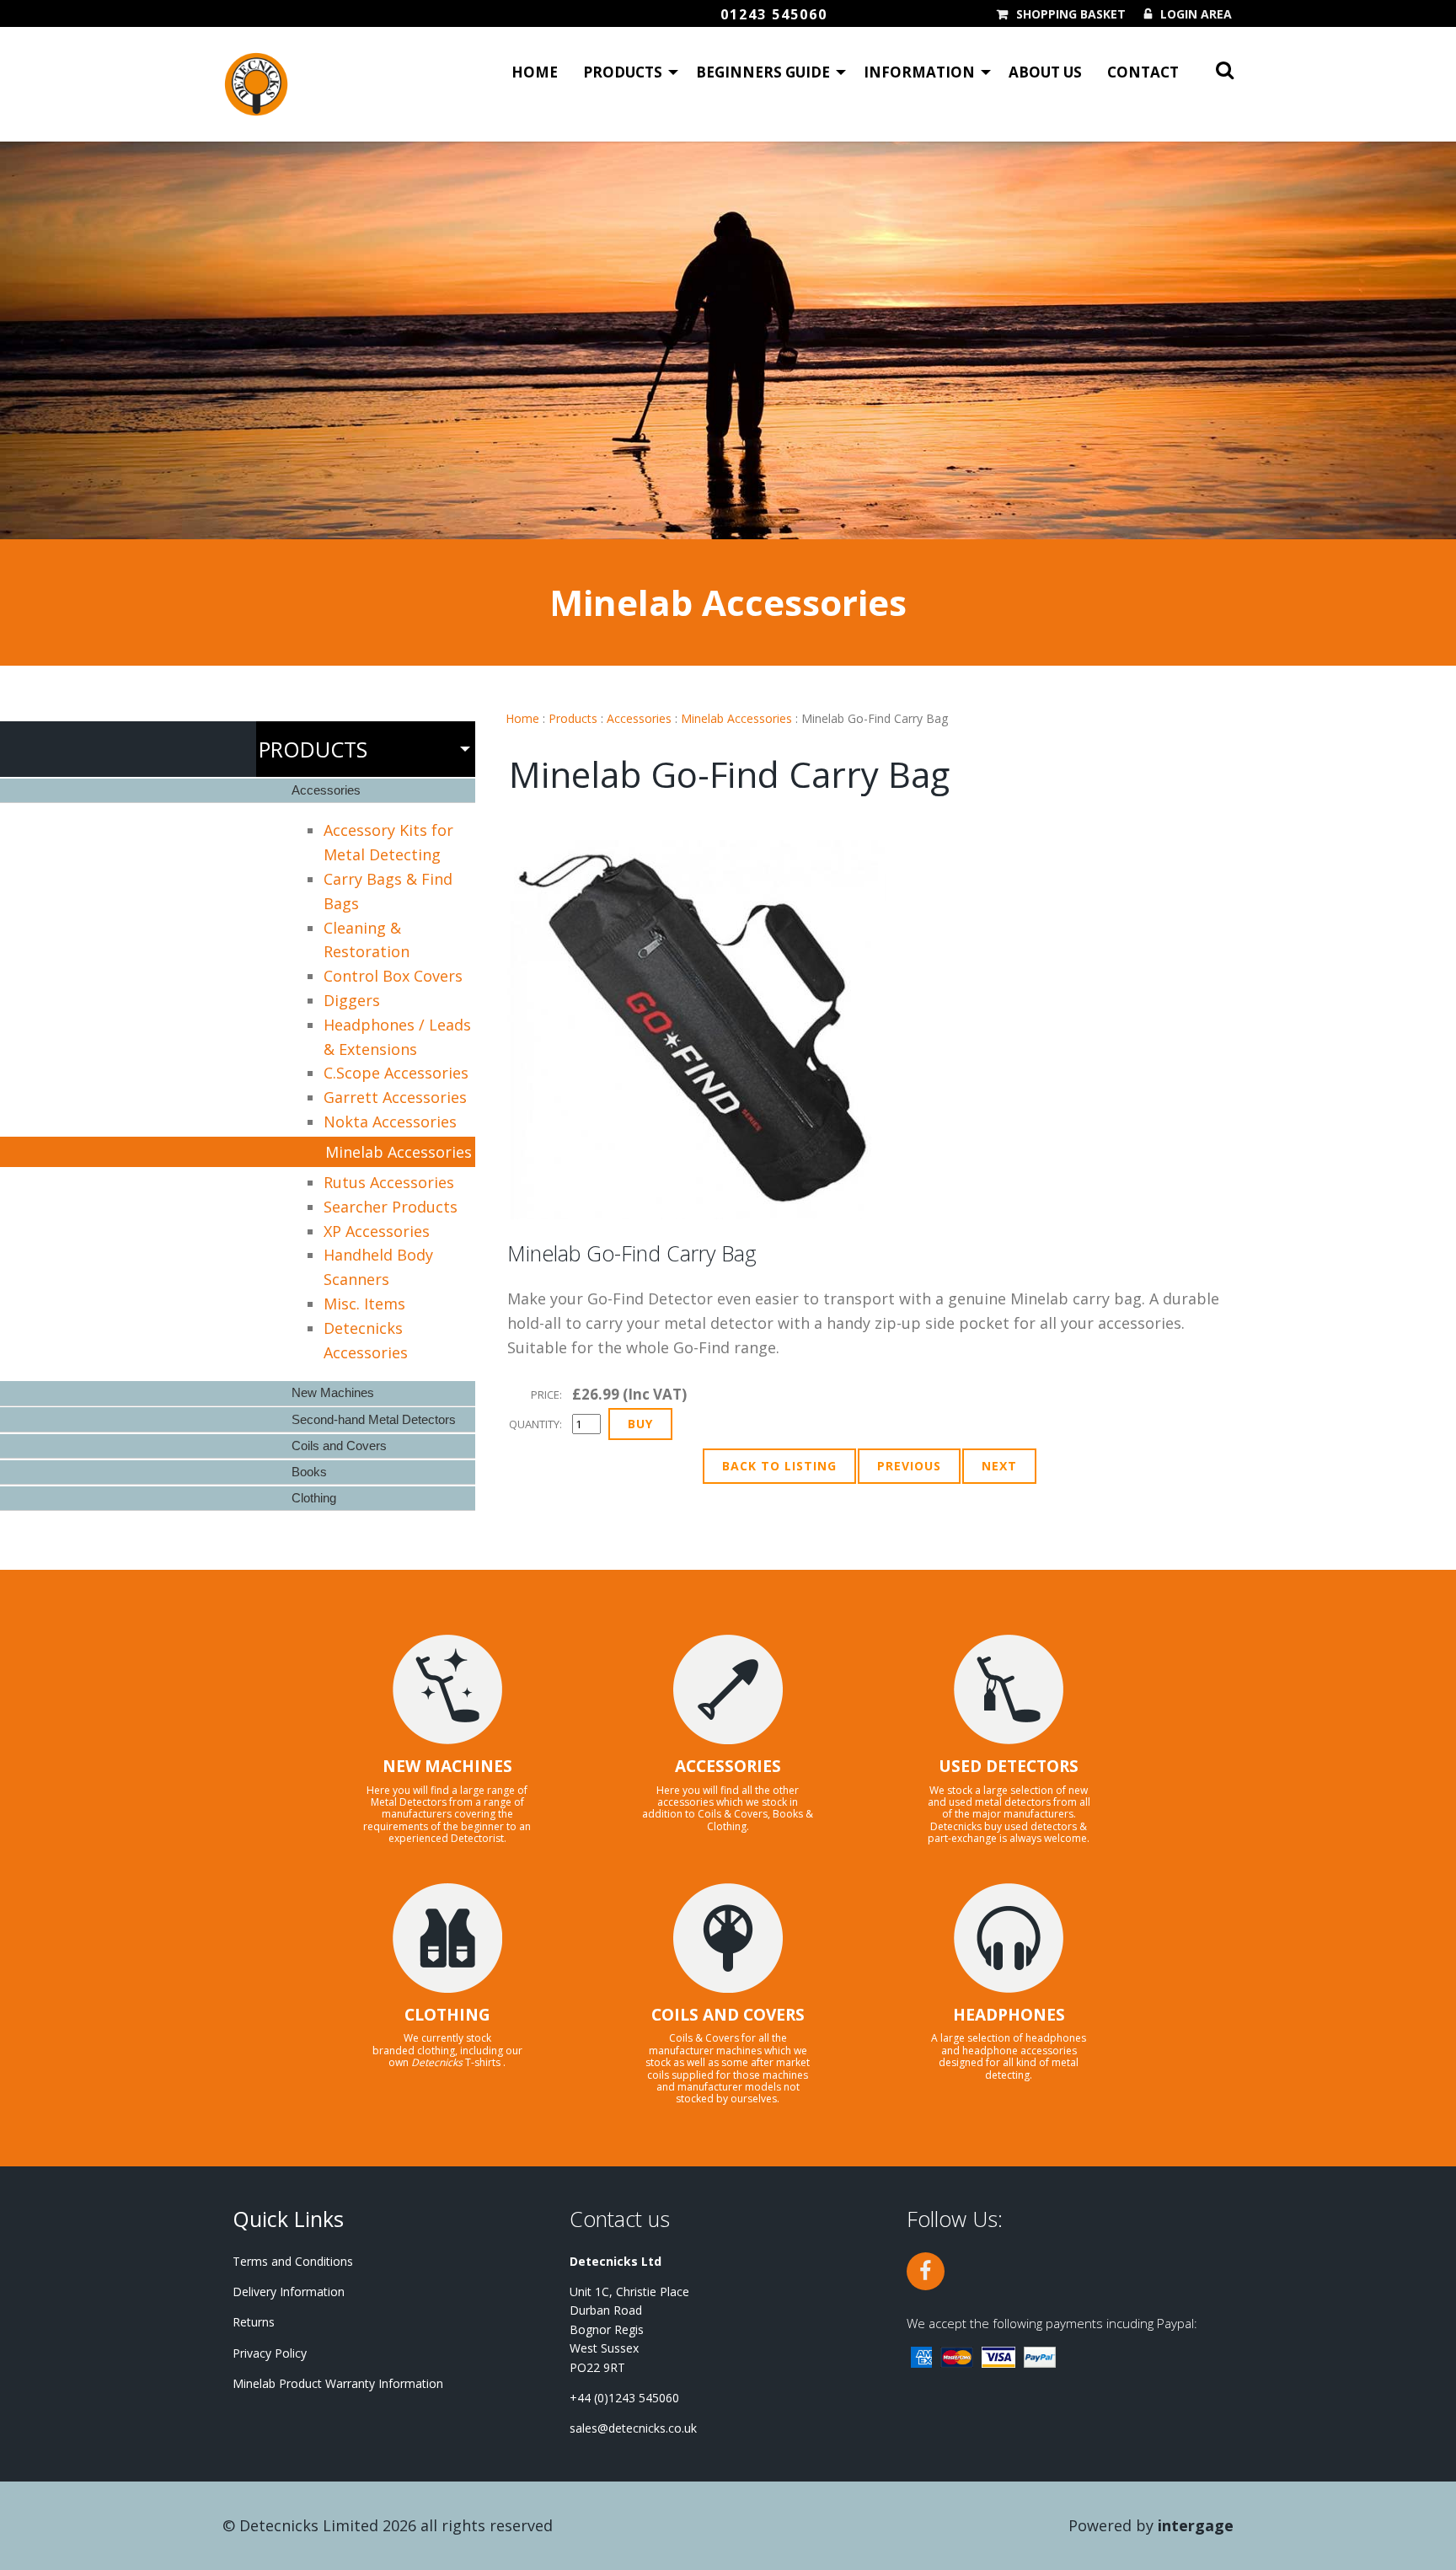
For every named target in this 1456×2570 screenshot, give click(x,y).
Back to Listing (779, 1466)
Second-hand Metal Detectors (374, 1419)
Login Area (1196, 14)
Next (999, 1466)
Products (623, 72)
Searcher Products (391, 1207)
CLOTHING (447, 2015)
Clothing (314, 1498)
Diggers (352, 1000)
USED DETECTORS (1009, 1766)
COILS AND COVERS (728, 2015)
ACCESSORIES (728, 1766)
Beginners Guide (763, 72)
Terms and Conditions (293, 2261)
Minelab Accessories (736, 718)
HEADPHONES (1009, 2015)
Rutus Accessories (389, 1182)
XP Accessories (377, 1231)
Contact (1143, 72)
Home (535, 72)
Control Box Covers (393, 976)
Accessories (639, 718)
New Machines (333, 1392)
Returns (254, 2322)
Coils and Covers (339, 1446)
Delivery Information (289, 2292)
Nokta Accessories (390, 1122)
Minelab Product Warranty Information (338, 2383)
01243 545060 (774, 14)
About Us (1045, 72)
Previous (909, 1466)
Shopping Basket (1071, 14)
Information (919, 72)
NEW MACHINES (447, 1766)
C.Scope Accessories (396, 1073)
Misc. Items (364, 1304)
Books (309, 1472)
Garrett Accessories (395, 1097)
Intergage (1196, 2525)
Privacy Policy (270, 2353)
